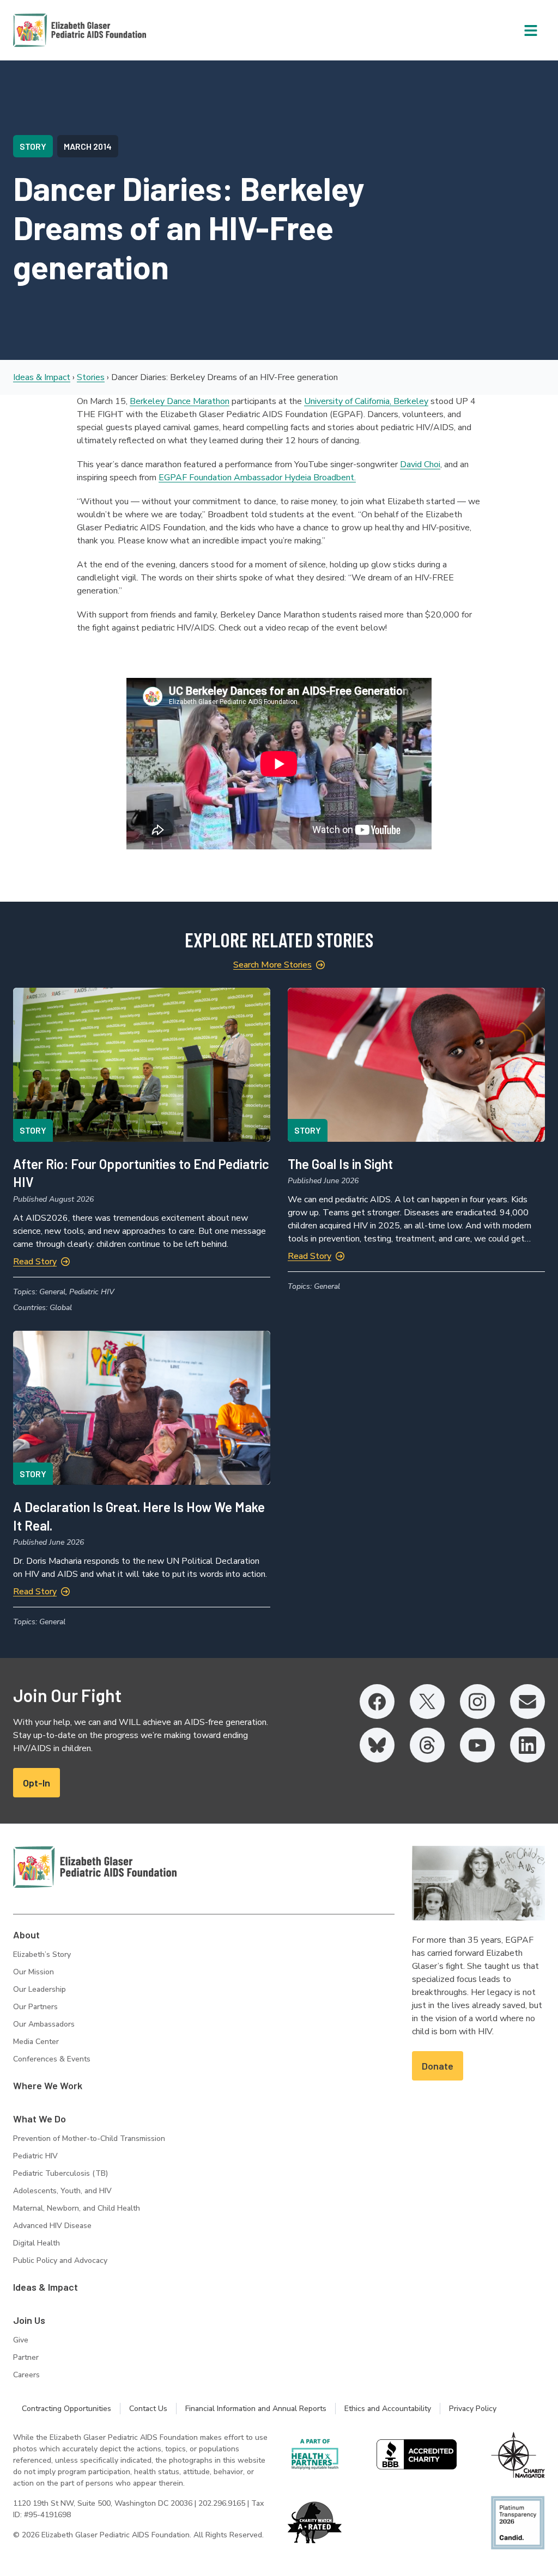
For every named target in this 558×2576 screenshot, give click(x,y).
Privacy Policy (473, 2409)
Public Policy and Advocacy (60, 2260)
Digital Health (37, 2243)
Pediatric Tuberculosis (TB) (60, 2173)
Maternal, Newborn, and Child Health (77, 2208)
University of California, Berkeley (366, 401)
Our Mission (34, 1972)
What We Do (40, 2119)
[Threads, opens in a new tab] (427, 1745)
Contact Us (148, 2409)
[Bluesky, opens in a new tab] (377, 1745)
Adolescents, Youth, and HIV (62, 2191)
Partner (26, 2357)
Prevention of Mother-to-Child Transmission (89, 2138)
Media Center (36, 2042)
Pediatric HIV (35, 2156)
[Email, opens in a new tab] (527, 1702)
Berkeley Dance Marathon (180, 401)
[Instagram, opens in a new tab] (477, 1702)
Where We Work (48, 2085)
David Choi (420, 464)
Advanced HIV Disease (52, 2226)
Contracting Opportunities (66, 2409)
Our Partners (35, 2007)
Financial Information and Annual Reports (256, 2409)
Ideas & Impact (42, 377)
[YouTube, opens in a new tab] (477, 1745)
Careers (26, 2375)
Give (21, 2340)
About (26, 1935)
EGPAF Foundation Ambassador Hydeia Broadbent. (257, 478)
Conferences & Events (52, 2059)
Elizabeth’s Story (42, 1954)
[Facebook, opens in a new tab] (377, 1702)
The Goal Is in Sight (340, 1164)
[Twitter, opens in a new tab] (427, 1702)
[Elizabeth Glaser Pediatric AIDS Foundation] (95, 1867)
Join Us (29, 2320)
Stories (91, 377)
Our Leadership (40, 1989)
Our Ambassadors (44, 2024)
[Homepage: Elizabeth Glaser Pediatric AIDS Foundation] (51, 30)
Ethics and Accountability (388, 2409)
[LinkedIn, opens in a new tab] (527, 1745)
